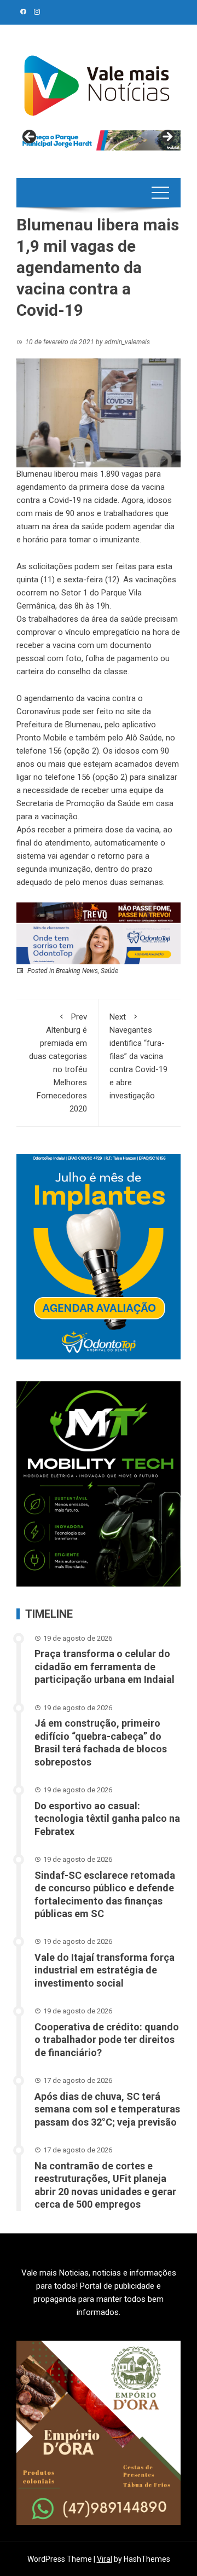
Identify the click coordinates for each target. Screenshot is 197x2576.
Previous (30, 137)
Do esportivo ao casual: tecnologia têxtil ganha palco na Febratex (107, 1819)
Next (167, 137)
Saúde (109, 971)
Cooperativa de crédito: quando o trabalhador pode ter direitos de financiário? (107, 2040)
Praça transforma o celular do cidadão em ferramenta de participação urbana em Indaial (105, 1666)
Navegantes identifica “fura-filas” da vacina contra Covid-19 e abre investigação (138, 1056)
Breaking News (77, 971)
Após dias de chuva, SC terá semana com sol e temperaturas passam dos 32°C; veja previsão (107, 2109)
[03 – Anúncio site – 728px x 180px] (99, 943)
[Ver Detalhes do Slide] (99, 140)
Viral (105, 2559)
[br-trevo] (99, 912)
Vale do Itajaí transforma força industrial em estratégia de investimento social (105, 1970)
